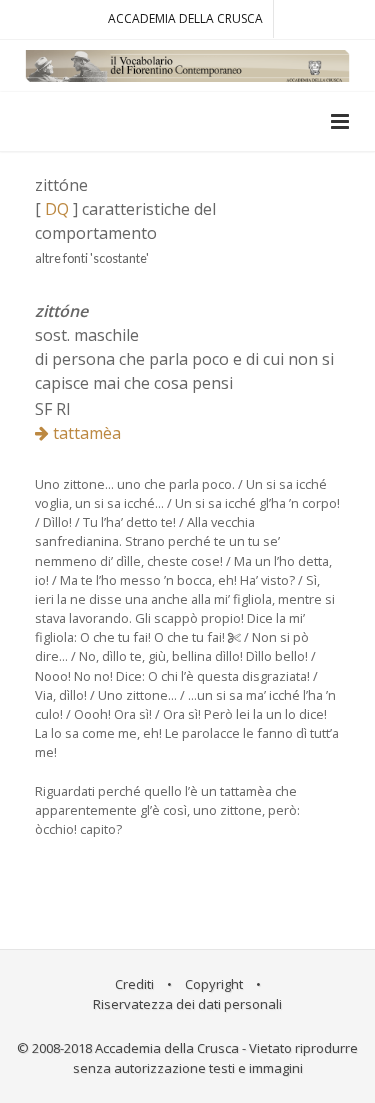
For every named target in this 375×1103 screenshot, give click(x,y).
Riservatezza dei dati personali (187, 1004)
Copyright (214, 984)
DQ (57, 209)
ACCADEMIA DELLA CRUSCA (185, 18)
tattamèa (85, 433)
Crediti (134, 984)
